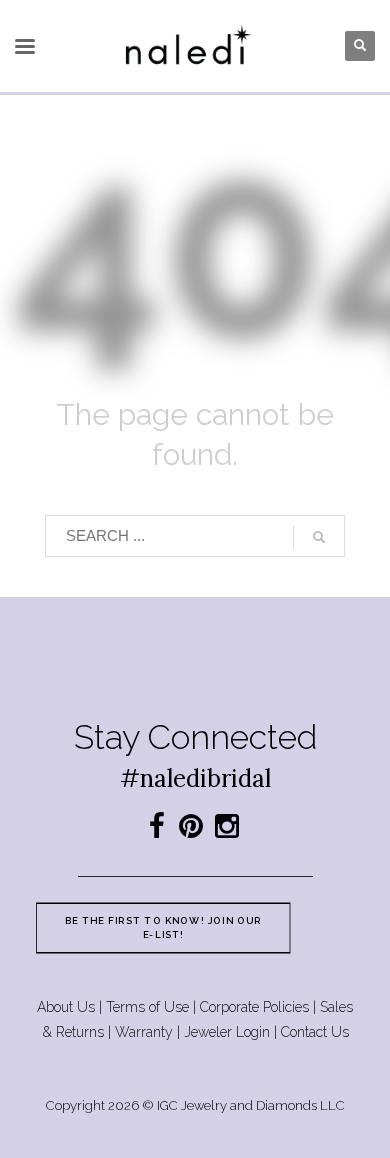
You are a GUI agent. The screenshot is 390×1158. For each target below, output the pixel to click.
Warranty (144, 1032)
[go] (319, 537)
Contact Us (315, 1032)
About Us (66, 1007)
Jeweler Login (227, 1032)
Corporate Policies (254, 1007)
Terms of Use (147, 1007)
